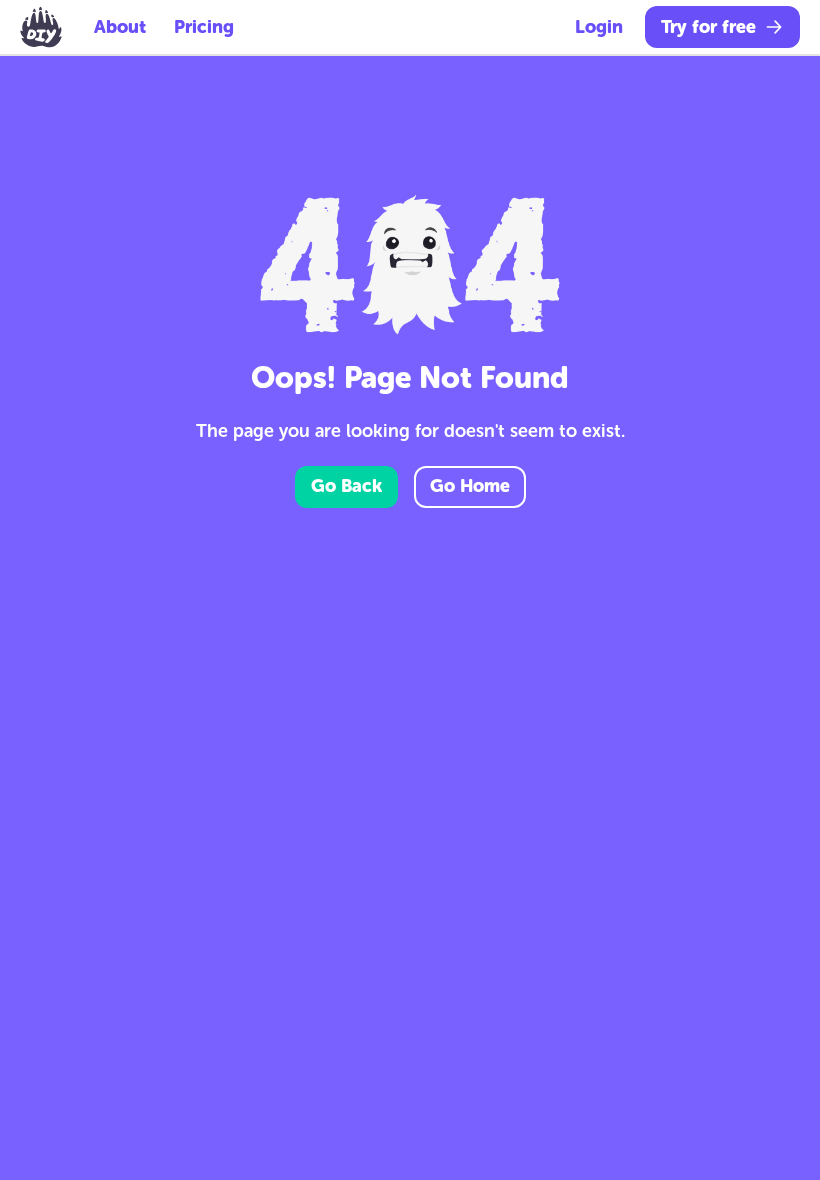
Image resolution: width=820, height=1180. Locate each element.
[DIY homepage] (41, 27)
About (120, 27)
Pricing (204, 27)
